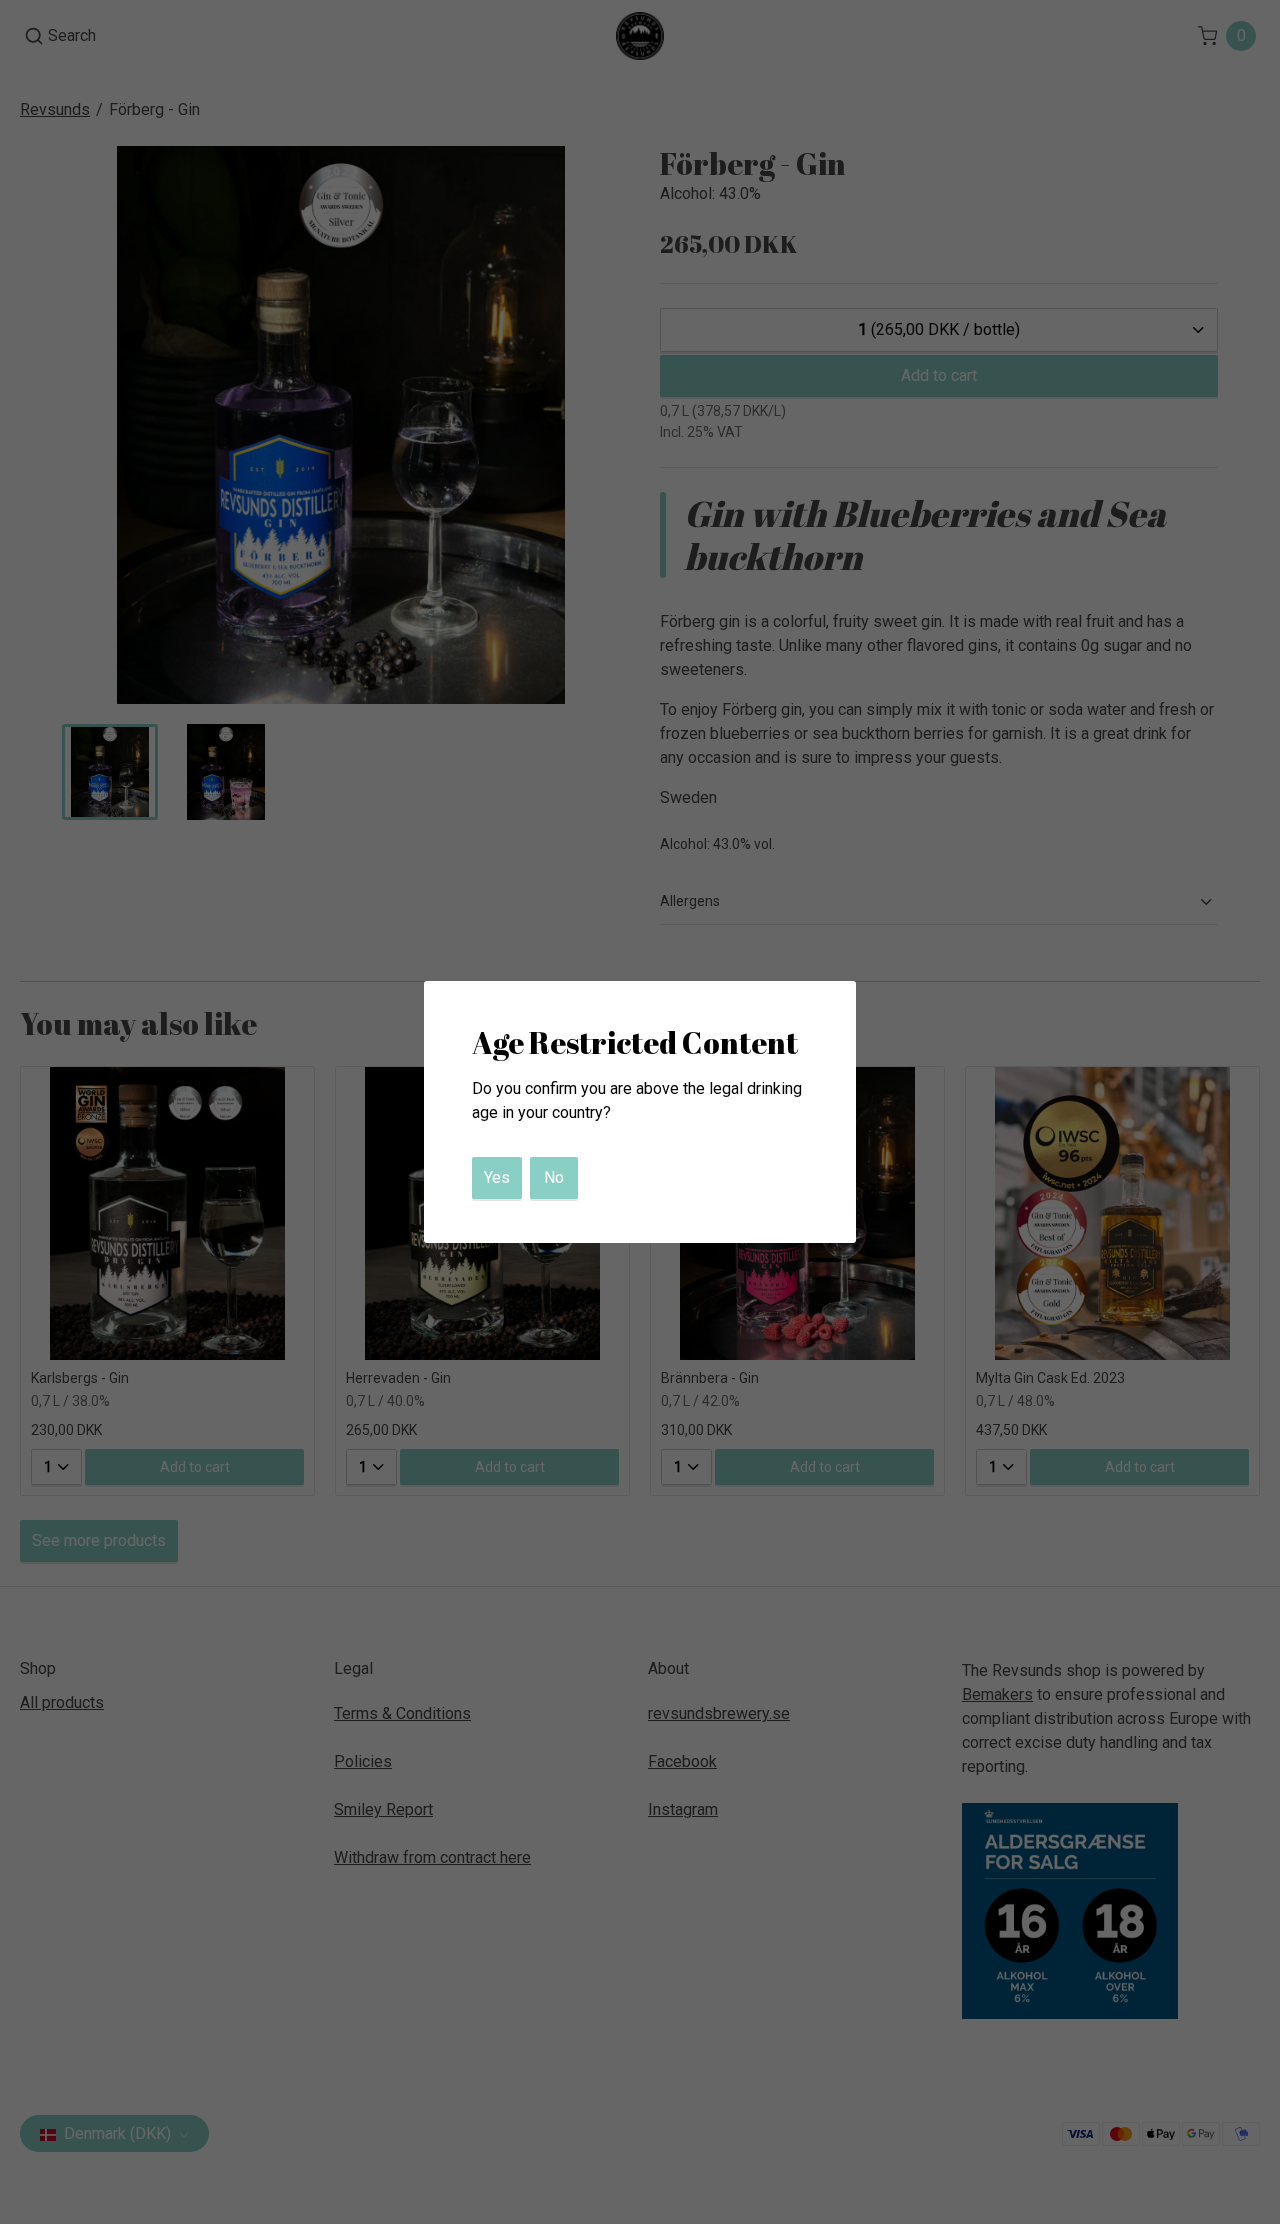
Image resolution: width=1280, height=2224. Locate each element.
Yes (497, 1177)
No (554, 1177)
